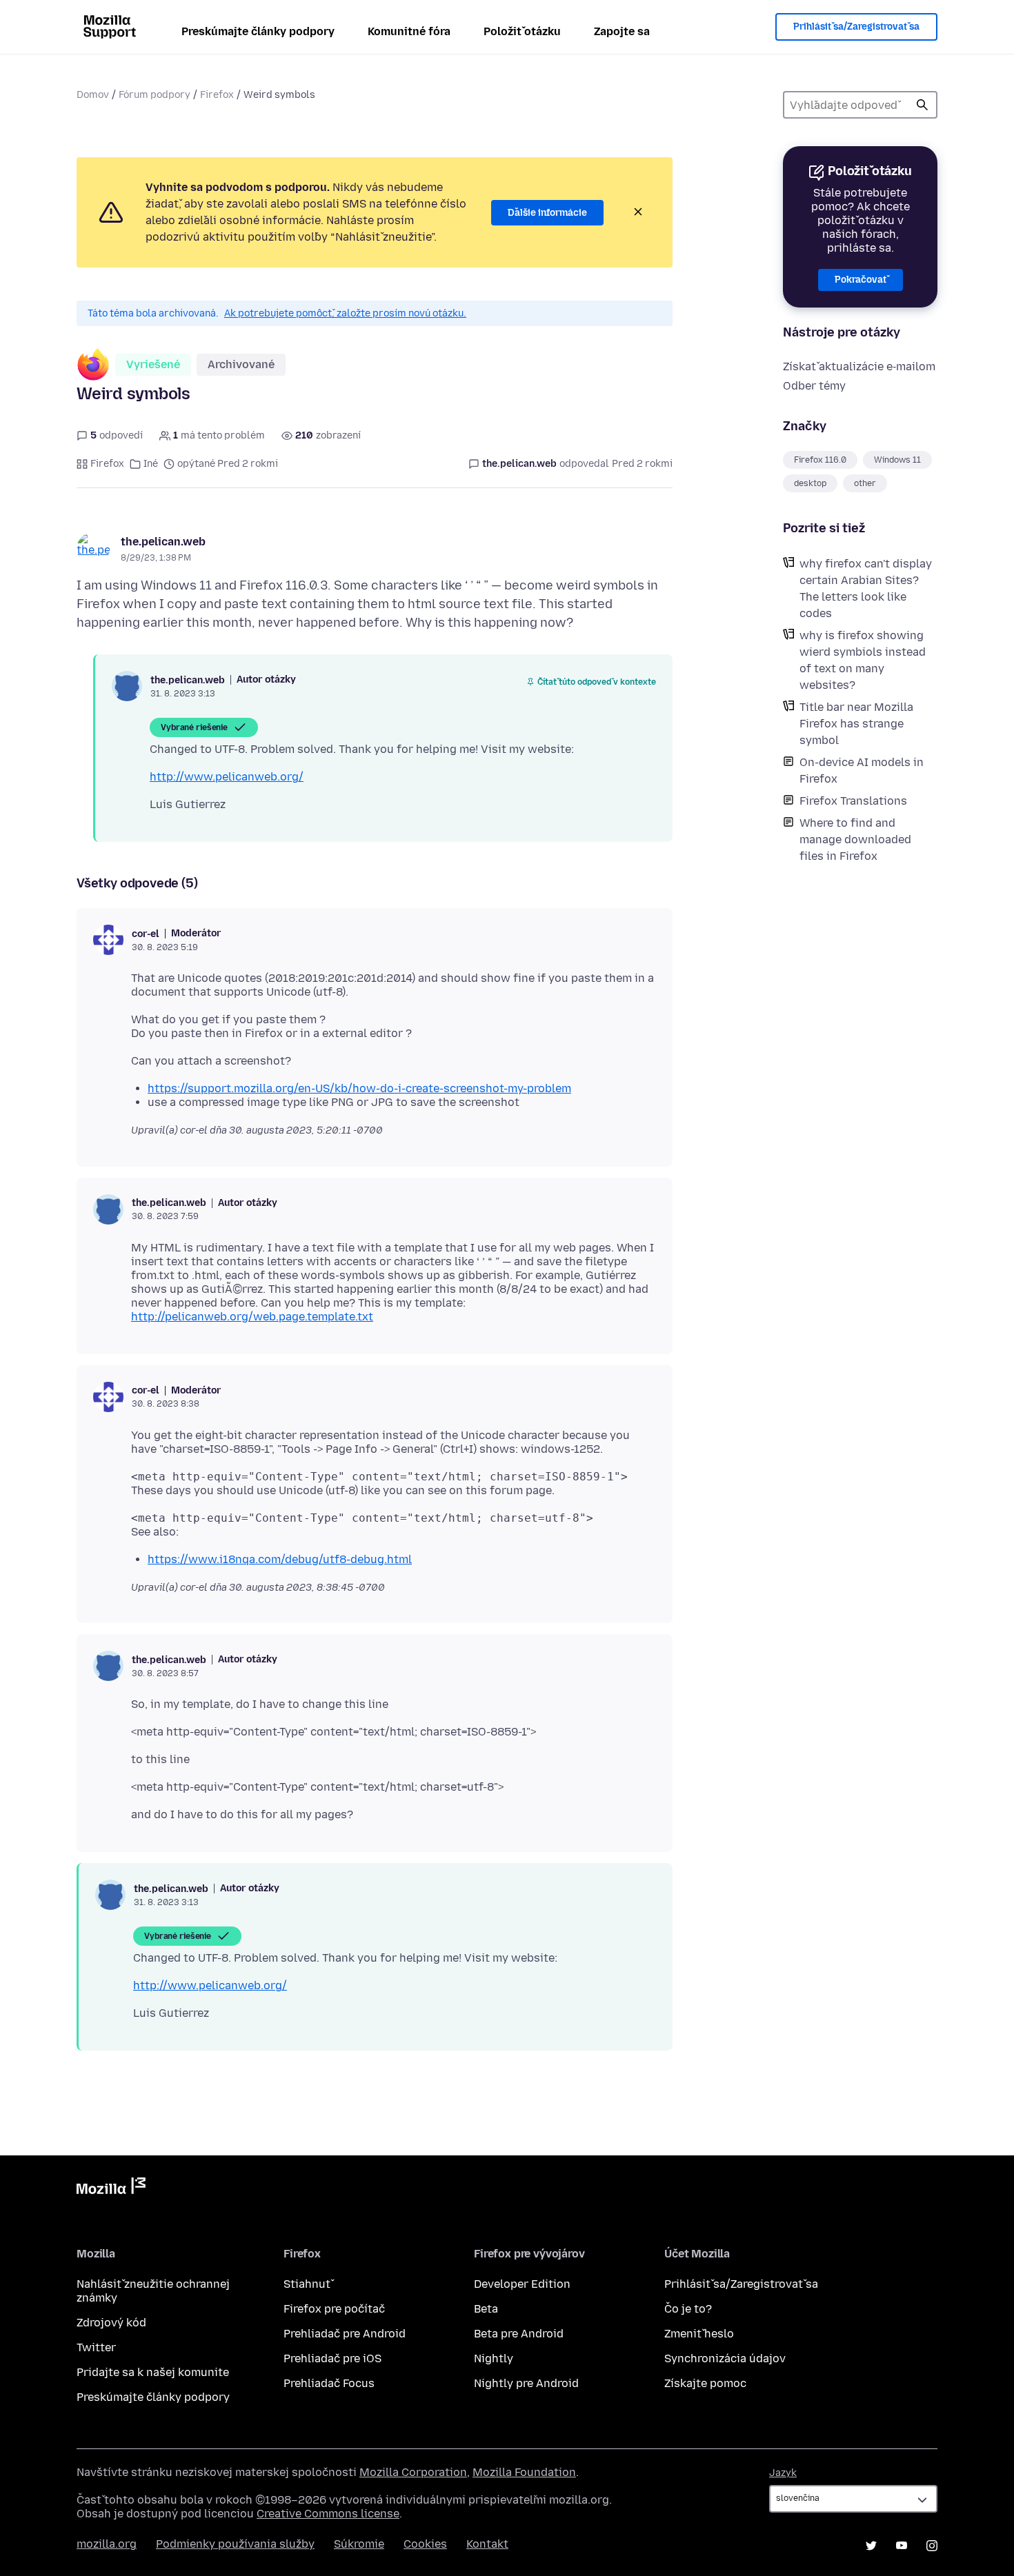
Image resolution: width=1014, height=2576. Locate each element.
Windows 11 (897, 460)
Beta (486, 2309)
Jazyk (783, 2473)
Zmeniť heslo (699, 2334)
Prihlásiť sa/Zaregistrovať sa (856, 27)
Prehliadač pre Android (345, 2334)
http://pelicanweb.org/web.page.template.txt (252, 1317)
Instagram (932, 2546)
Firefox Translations (853, 801)
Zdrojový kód (111, 2323)
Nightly (494, 2358)
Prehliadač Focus (329, 2383)
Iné (151, 464)
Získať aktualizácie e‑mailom (859, 366)
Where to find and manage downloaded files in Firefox (855, 839)
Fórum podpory (155, 95)
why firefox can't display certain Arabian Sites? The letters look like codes (866, 588)
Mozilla (111, 2188)
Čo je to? (688, 2309)
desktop (810, 483)
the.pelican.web (163, 542)
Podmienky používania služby (235, 2544)
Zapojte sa (622, 31)
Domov (93, 95)
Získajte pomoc (705, 2383)
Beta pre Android (519, 2334)
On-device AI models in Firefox (862, 771)
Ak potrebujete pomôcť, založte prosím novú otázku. (345, 313)
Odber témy (814, 386)
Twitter (96, 2347)
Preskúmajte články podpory (258, 31)
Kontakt (487, 2544)
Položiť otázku (522, 31)
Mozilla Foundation (524, 2472)
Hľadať (922, 105)
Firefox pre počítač (334, 2309)
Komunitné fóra (409, 31)
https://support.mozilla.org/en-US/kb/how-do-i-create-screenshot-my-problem (359, 1088)
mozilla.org (107, 2544)
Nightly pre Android (526, 2383)
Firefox (217, 95)
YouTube (902, 2546)
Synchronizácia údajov (725, 2358)
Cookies (425, 2544)
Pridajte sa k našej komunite (153, 2372)
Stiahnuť (307, 2284)
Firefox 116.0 (820, 460)
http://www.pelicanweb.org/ (227, 777)
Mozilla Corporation (413, 2472)
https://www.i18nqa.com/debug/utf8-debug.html (280, 1559)
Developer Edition (522, 2284)
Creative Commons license (328, 2514)
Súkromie (359, 2544)
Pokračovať (861, 280)
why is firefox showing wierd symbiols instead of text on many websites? (863, 660)
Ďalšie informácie (547, 213)
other (865, 483)
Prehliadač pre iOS (332, 2358)
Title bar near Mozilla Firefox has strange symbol (856, 724)
